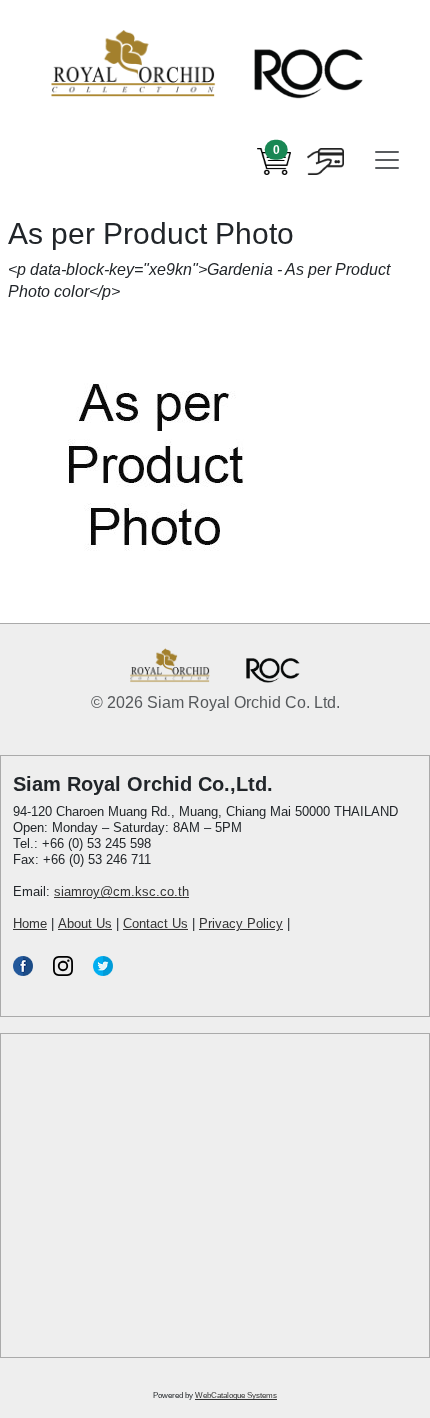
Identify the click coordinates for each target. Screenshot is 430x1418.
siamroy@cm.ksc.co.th (121, 891)
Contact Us (155, 923)
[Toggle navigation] (387, 160)
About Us (85, 923)
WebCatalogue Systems (236, 1395)
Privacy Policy (241, 923)
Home (30, 923)
